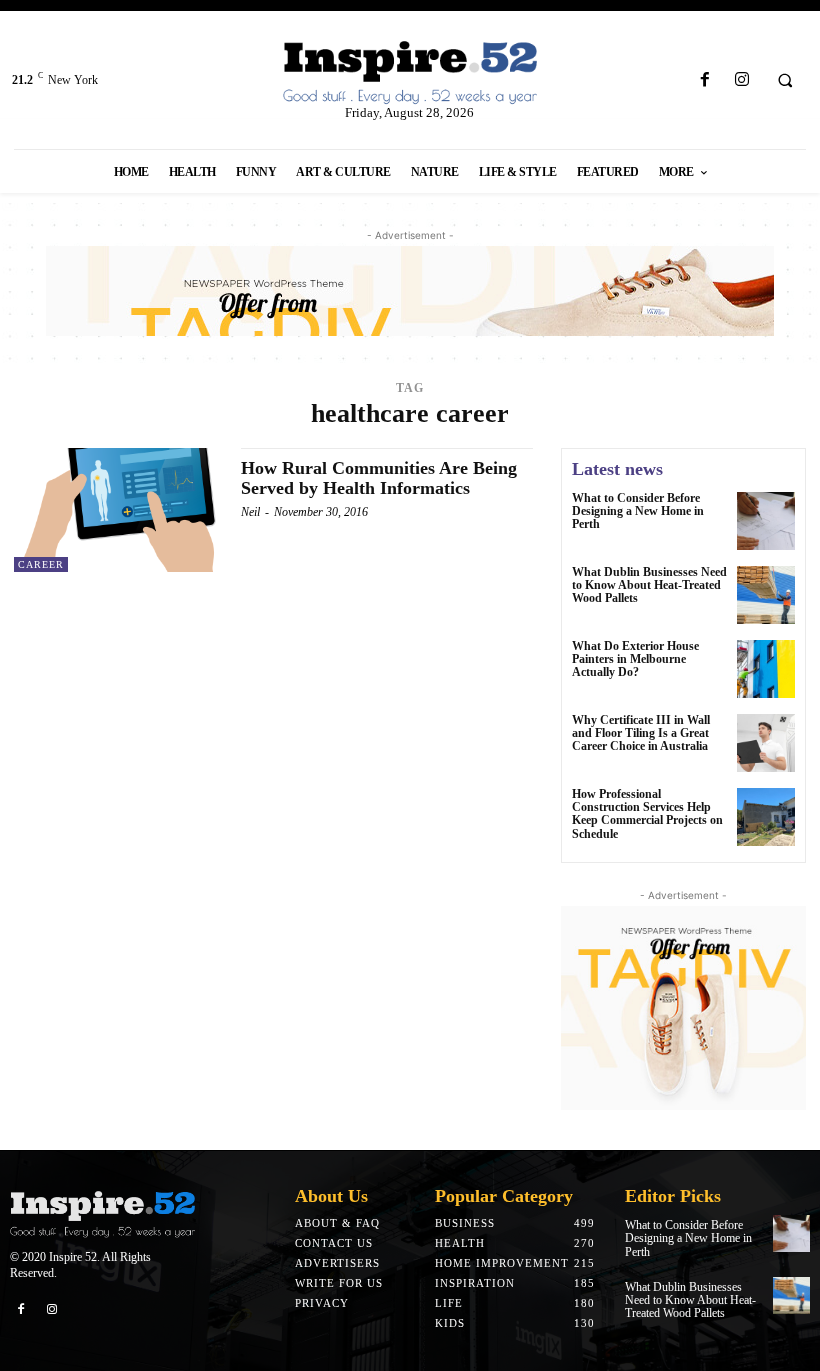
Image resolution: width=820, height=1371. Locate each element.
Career (41, 564)
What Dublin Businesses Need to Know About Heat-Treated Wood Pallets (649, 585)
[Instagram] (741, 80)
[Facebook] (704, 80)
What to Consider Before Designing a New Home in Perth (638, 511)
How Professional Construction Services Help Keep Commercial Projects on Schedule (647, 814)
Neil (250, 512)
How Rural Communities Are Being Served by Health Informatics (379, 478)
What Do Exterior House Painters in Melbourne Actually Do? (635, 659)
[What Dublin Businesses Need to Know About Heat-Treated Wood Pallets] (766, 595)
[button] (785, 81)
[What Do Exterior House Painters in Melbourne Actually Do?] (766, 669)
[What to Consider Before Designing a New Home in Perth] (766, 521)
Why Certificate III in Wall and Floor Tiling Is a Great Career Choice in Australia (641, 733)
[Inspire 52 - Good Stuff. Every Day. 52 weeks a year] (102, 1214)
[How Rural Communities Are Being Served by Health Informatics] (117, 510)
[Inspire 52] (409, 73)
